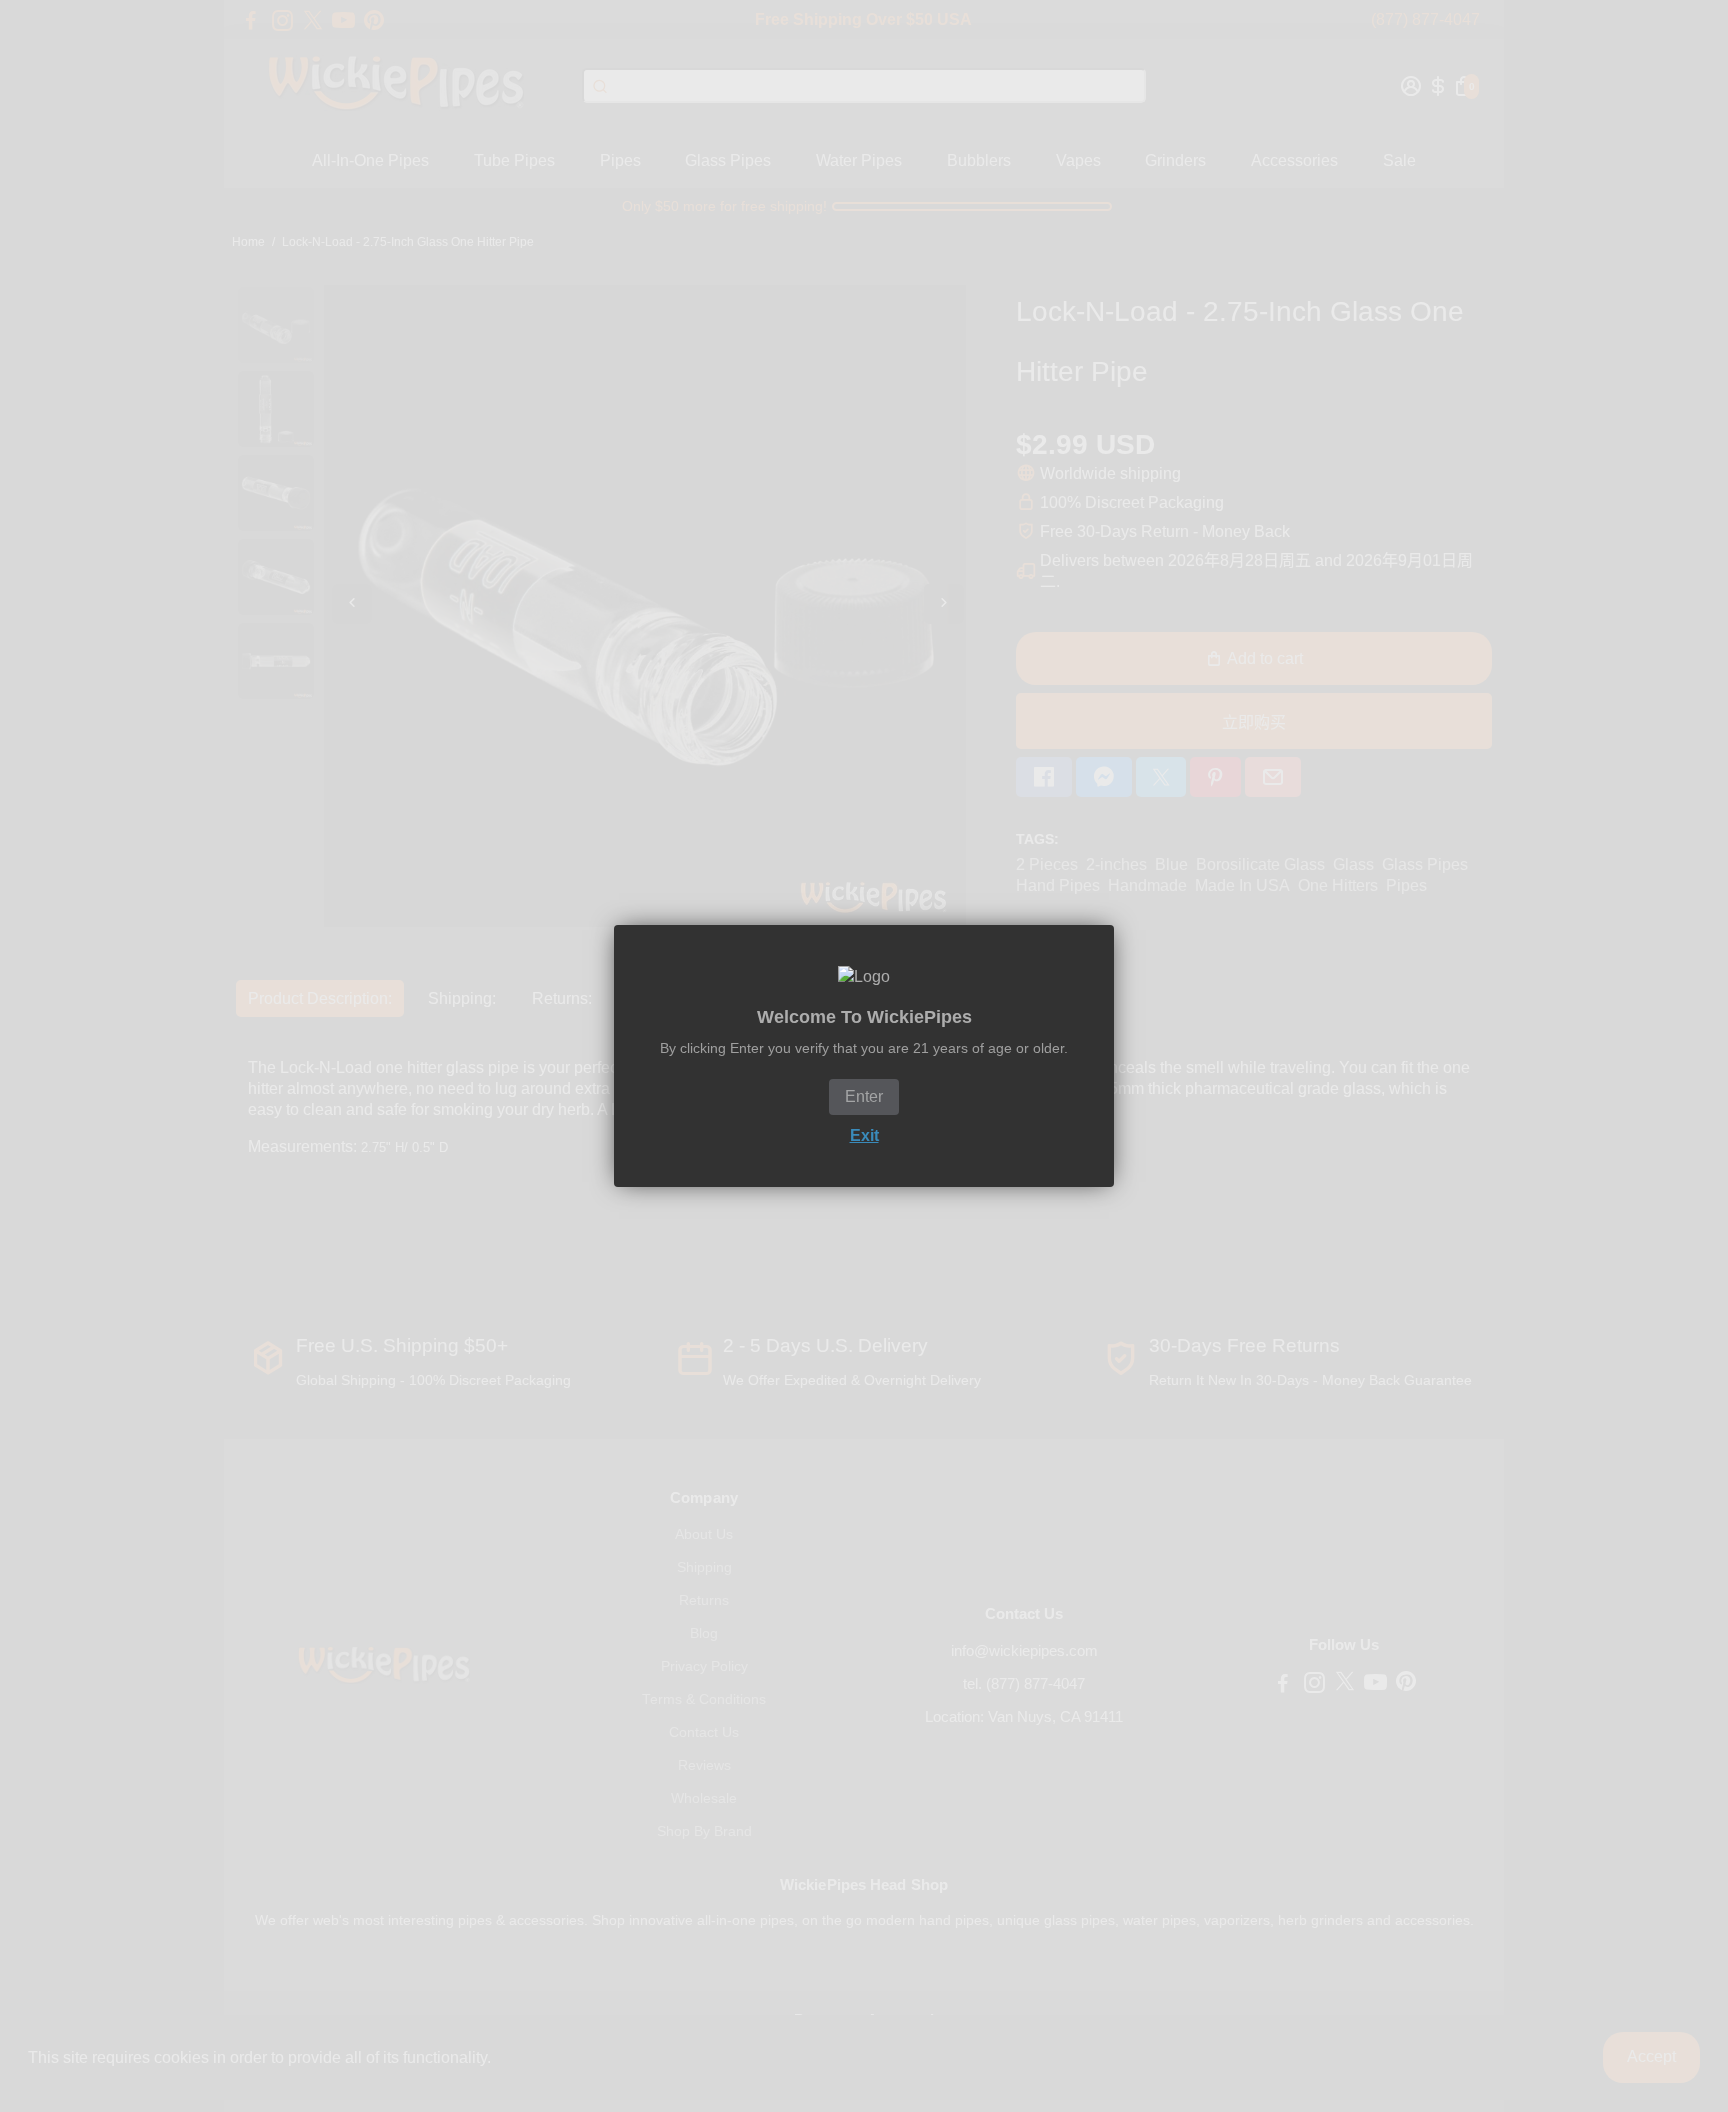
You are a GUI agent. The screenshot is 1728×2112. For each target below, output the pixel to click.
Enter (864, 1096)
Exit (864, 1135)
